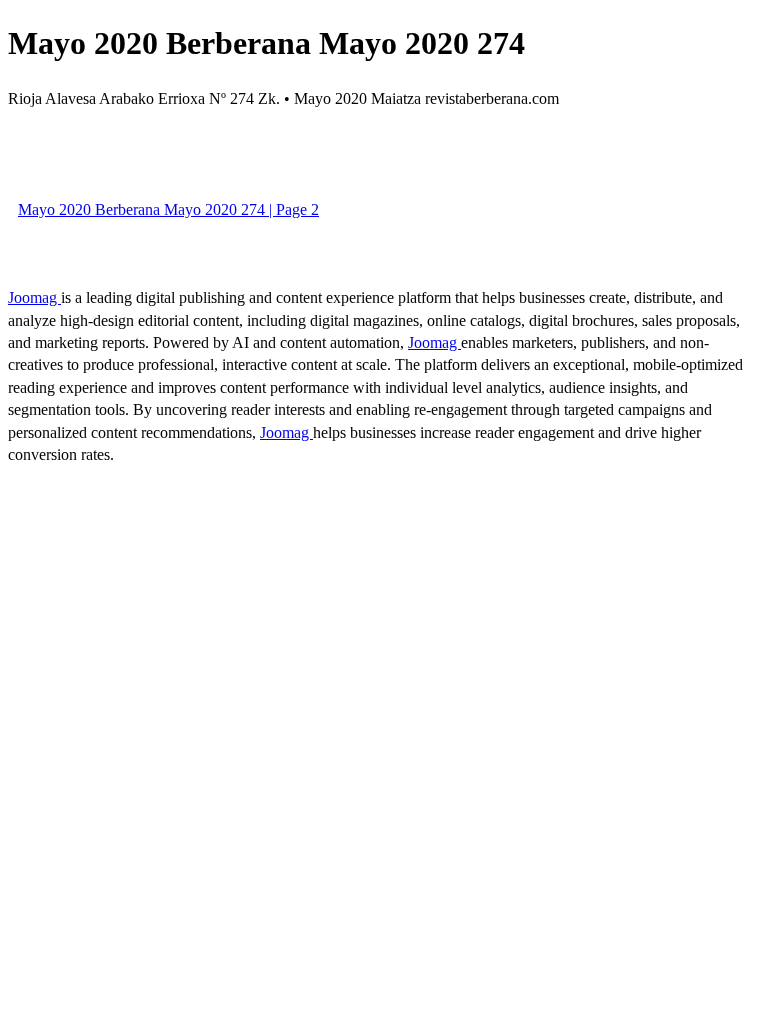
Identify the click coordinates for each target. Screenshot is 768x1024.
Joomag (34, 297)
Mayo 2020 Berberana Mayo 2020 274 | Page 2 (168, 209)
